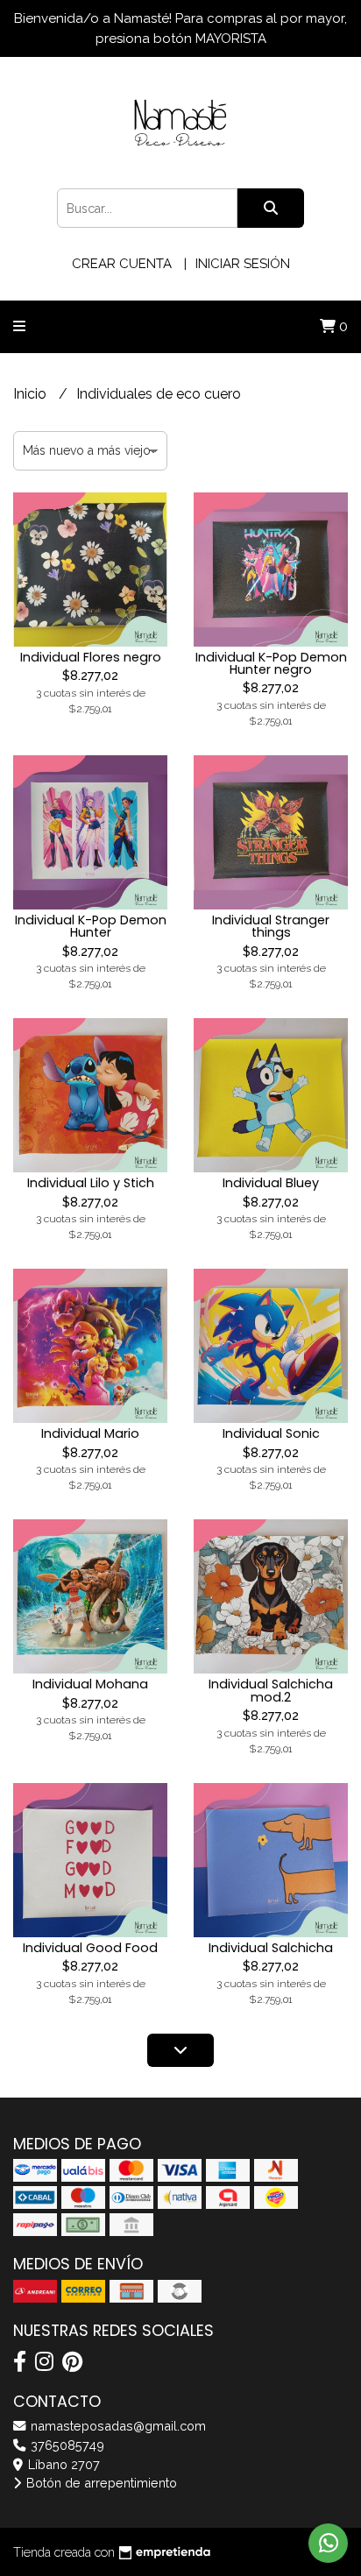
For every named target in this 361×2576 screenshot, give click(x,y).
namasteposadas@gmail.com (117, 2426)
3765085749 (66, 2445)
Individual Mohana (90, 1684)
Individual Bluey (271, 1183)
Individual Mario (90, 1433)
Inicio (32, 394)
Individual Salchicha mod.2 (271, 1690)
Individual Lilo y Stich (91, 1183)
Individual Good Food (90, 1948)
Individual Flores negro (91, 657)
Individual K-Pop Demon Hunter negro (271, 663)
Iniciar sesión (243, 264)
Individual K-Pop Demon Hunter (91, 926)
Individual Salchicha (271, 1948)
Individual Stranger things (271, 926)
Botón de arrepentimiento (100, 2483)
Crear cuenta (122, 264)
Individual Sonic (271, 1433)
